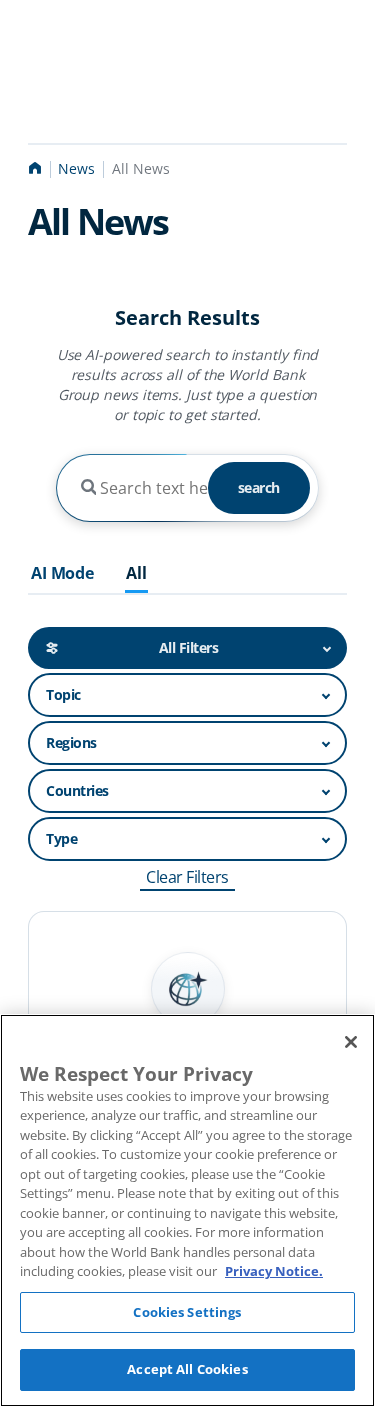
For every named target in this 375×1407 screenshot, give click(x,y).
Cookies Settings (187, 1312)
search (259, 487)
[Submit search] (88, 488)
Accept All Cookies (187, 1369)
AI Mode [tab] (62, 574)
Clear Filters (187, 877)
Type (61, 838)
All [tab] (136, 574)
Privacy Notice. (274, 1271)
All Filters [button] (189, 647)
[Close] (351, 1042)
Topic (63, 694)
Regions (71, 742)
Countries (77, 790)
